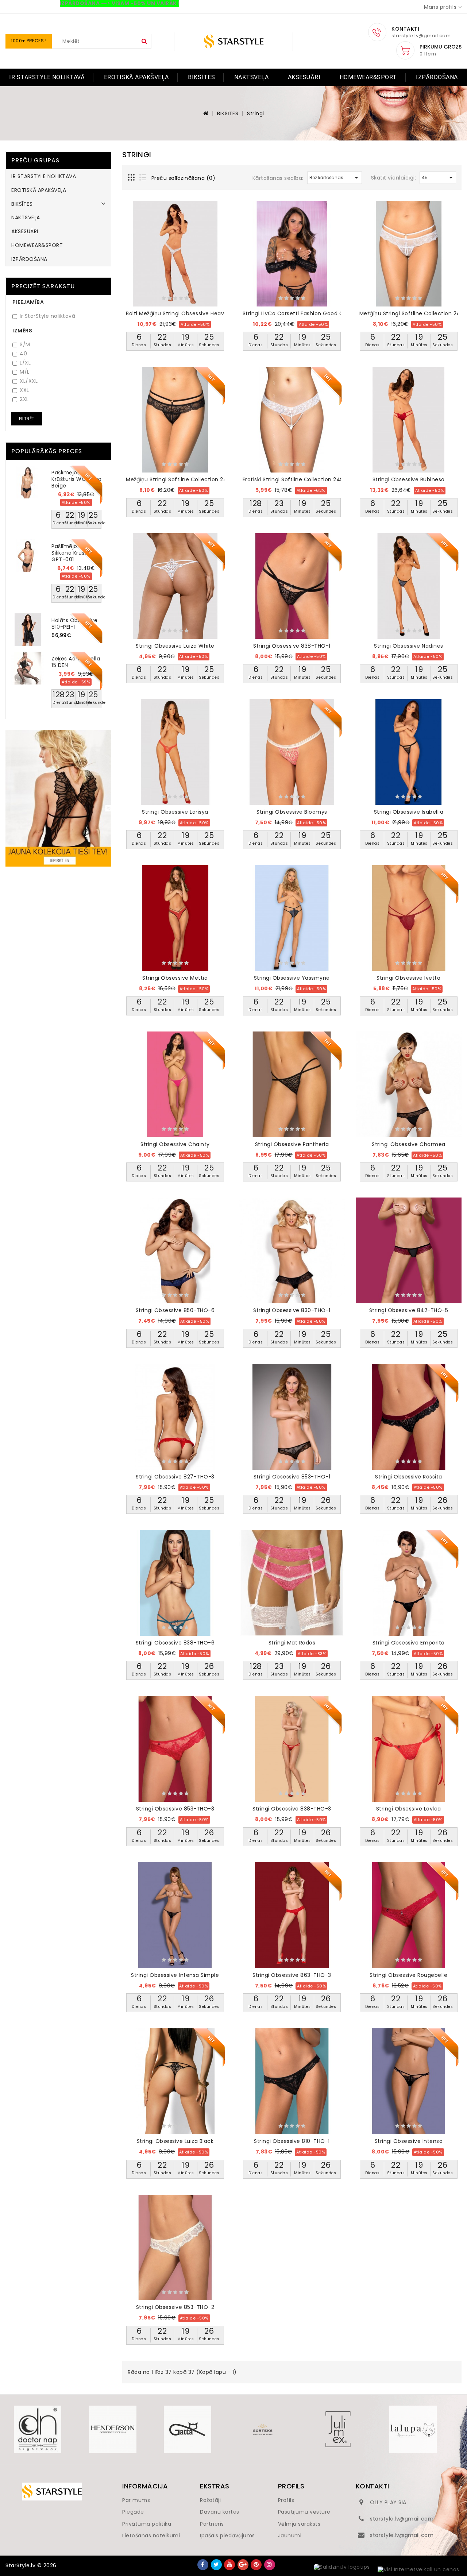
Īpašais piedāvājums (227, 2535)
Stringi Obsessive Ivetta (408, 978)
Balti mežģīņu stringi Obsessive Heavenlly (181, 313)
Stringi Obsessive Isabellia (409, 812)
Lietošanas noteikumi (151, 2535)
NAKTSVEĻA (252, 77)
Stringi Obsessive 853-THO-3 (175, 1809)
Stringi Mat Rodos (292, 1643)
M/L (25, 372)
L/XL (25, 363)
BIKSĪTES (201, 77)
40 (23, 354)
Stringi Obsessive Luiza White (175, 646)
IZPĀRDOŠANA (437, 77)
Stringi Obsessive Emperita (409, 1643)
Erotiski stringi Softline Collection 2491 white (303, 479)
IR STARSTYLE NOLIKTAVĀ (47, 77)
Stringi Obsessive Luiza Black (175, 2141)
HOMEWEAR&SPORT (368, 77)
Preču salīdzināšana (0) (184, 178)
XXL (24, 390)
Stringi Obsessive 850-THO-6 (175, 1310)
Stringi (256, 113)
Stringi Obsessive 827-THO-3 (175, 1477)
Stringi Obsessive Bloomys (292, 812)
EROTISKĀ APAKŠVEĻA (136, 77)
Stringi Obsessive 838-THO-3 (292, 1809)
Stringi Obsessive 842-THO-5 (409, 1310)
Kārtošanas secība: (278, 178)
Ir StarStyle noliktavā (47, 316)
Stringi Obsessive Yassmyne (292, 978)
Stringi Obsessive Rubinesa (409, 479)
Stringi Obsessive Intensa (409, 2141)
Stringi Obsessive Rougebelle (408, 1975)
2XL (24, 399)
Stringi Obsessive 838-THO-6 (175, 1643)
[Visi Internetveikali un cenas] (418, 2570)
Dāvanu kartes (220, 2512)
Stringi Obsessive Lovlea (409, 1809)
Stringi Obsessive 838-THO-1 (292, 646)
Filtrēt (27, 419)
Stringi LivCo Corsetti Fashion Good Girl (295, 313)
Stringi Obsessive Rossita (409, 1477)
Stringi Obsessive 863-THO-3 (292, 1975)
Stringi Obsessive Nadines (409, 646)
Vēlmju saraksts (299, 2524)
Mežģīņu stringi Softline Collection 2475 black (188, 479)
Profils (286, 2500)
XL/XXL (29, 381)
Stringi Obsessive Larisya (175, 812)
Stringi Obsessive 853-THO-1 (292, 1477)
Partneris (212, 2524)
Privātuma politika (147, 2524)
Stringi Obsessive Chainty (175, 1144)
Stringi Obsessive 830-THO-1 (292, 1310)
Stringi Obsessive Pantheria (292, 1144)
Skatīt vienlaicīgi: (394, 178)
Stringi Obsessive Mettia (175, 978)
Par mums (136, 2500)
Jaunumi (290, 2535)
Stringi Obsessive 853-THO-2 (175, 2307)
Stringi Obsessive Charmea (409, 1144)
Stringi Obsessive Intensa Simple (175, 1975)
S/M (25, 345)
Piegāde (133, 2512)
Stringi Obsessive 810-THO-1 (292, 2141)
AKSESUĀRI (304, 77)
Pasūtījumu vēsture (304, 2512)
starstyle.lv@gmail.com (402, 2519)
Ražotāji (210, 2500)
